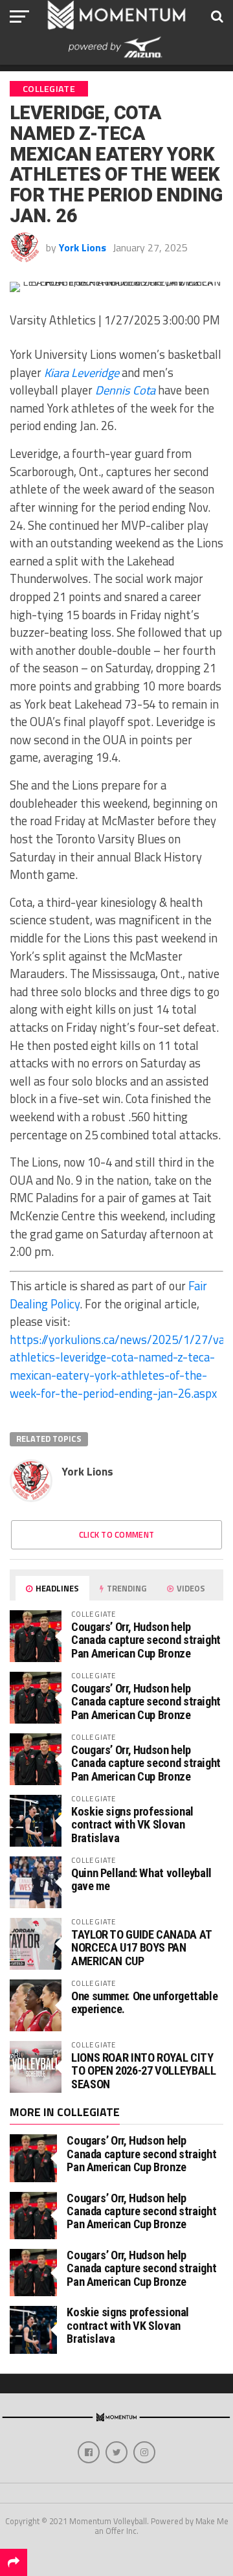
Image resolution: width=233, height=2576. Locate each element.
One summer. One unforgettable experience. (144, 2002)
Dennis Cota (125, 390)
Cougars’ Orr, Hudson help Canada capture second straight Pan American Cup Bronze (146, 1640)
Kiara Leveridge (82, 372)
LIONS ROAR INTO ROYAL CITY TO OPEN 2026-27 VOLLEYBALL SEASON (143, 2070)
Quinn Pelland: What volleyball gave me (141, 1879)
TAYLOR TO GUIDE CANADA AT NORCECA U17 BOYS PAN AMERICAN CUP (141, 1947)
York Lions (83, 247)
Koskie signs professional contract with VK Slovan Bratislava (132, 1824)
